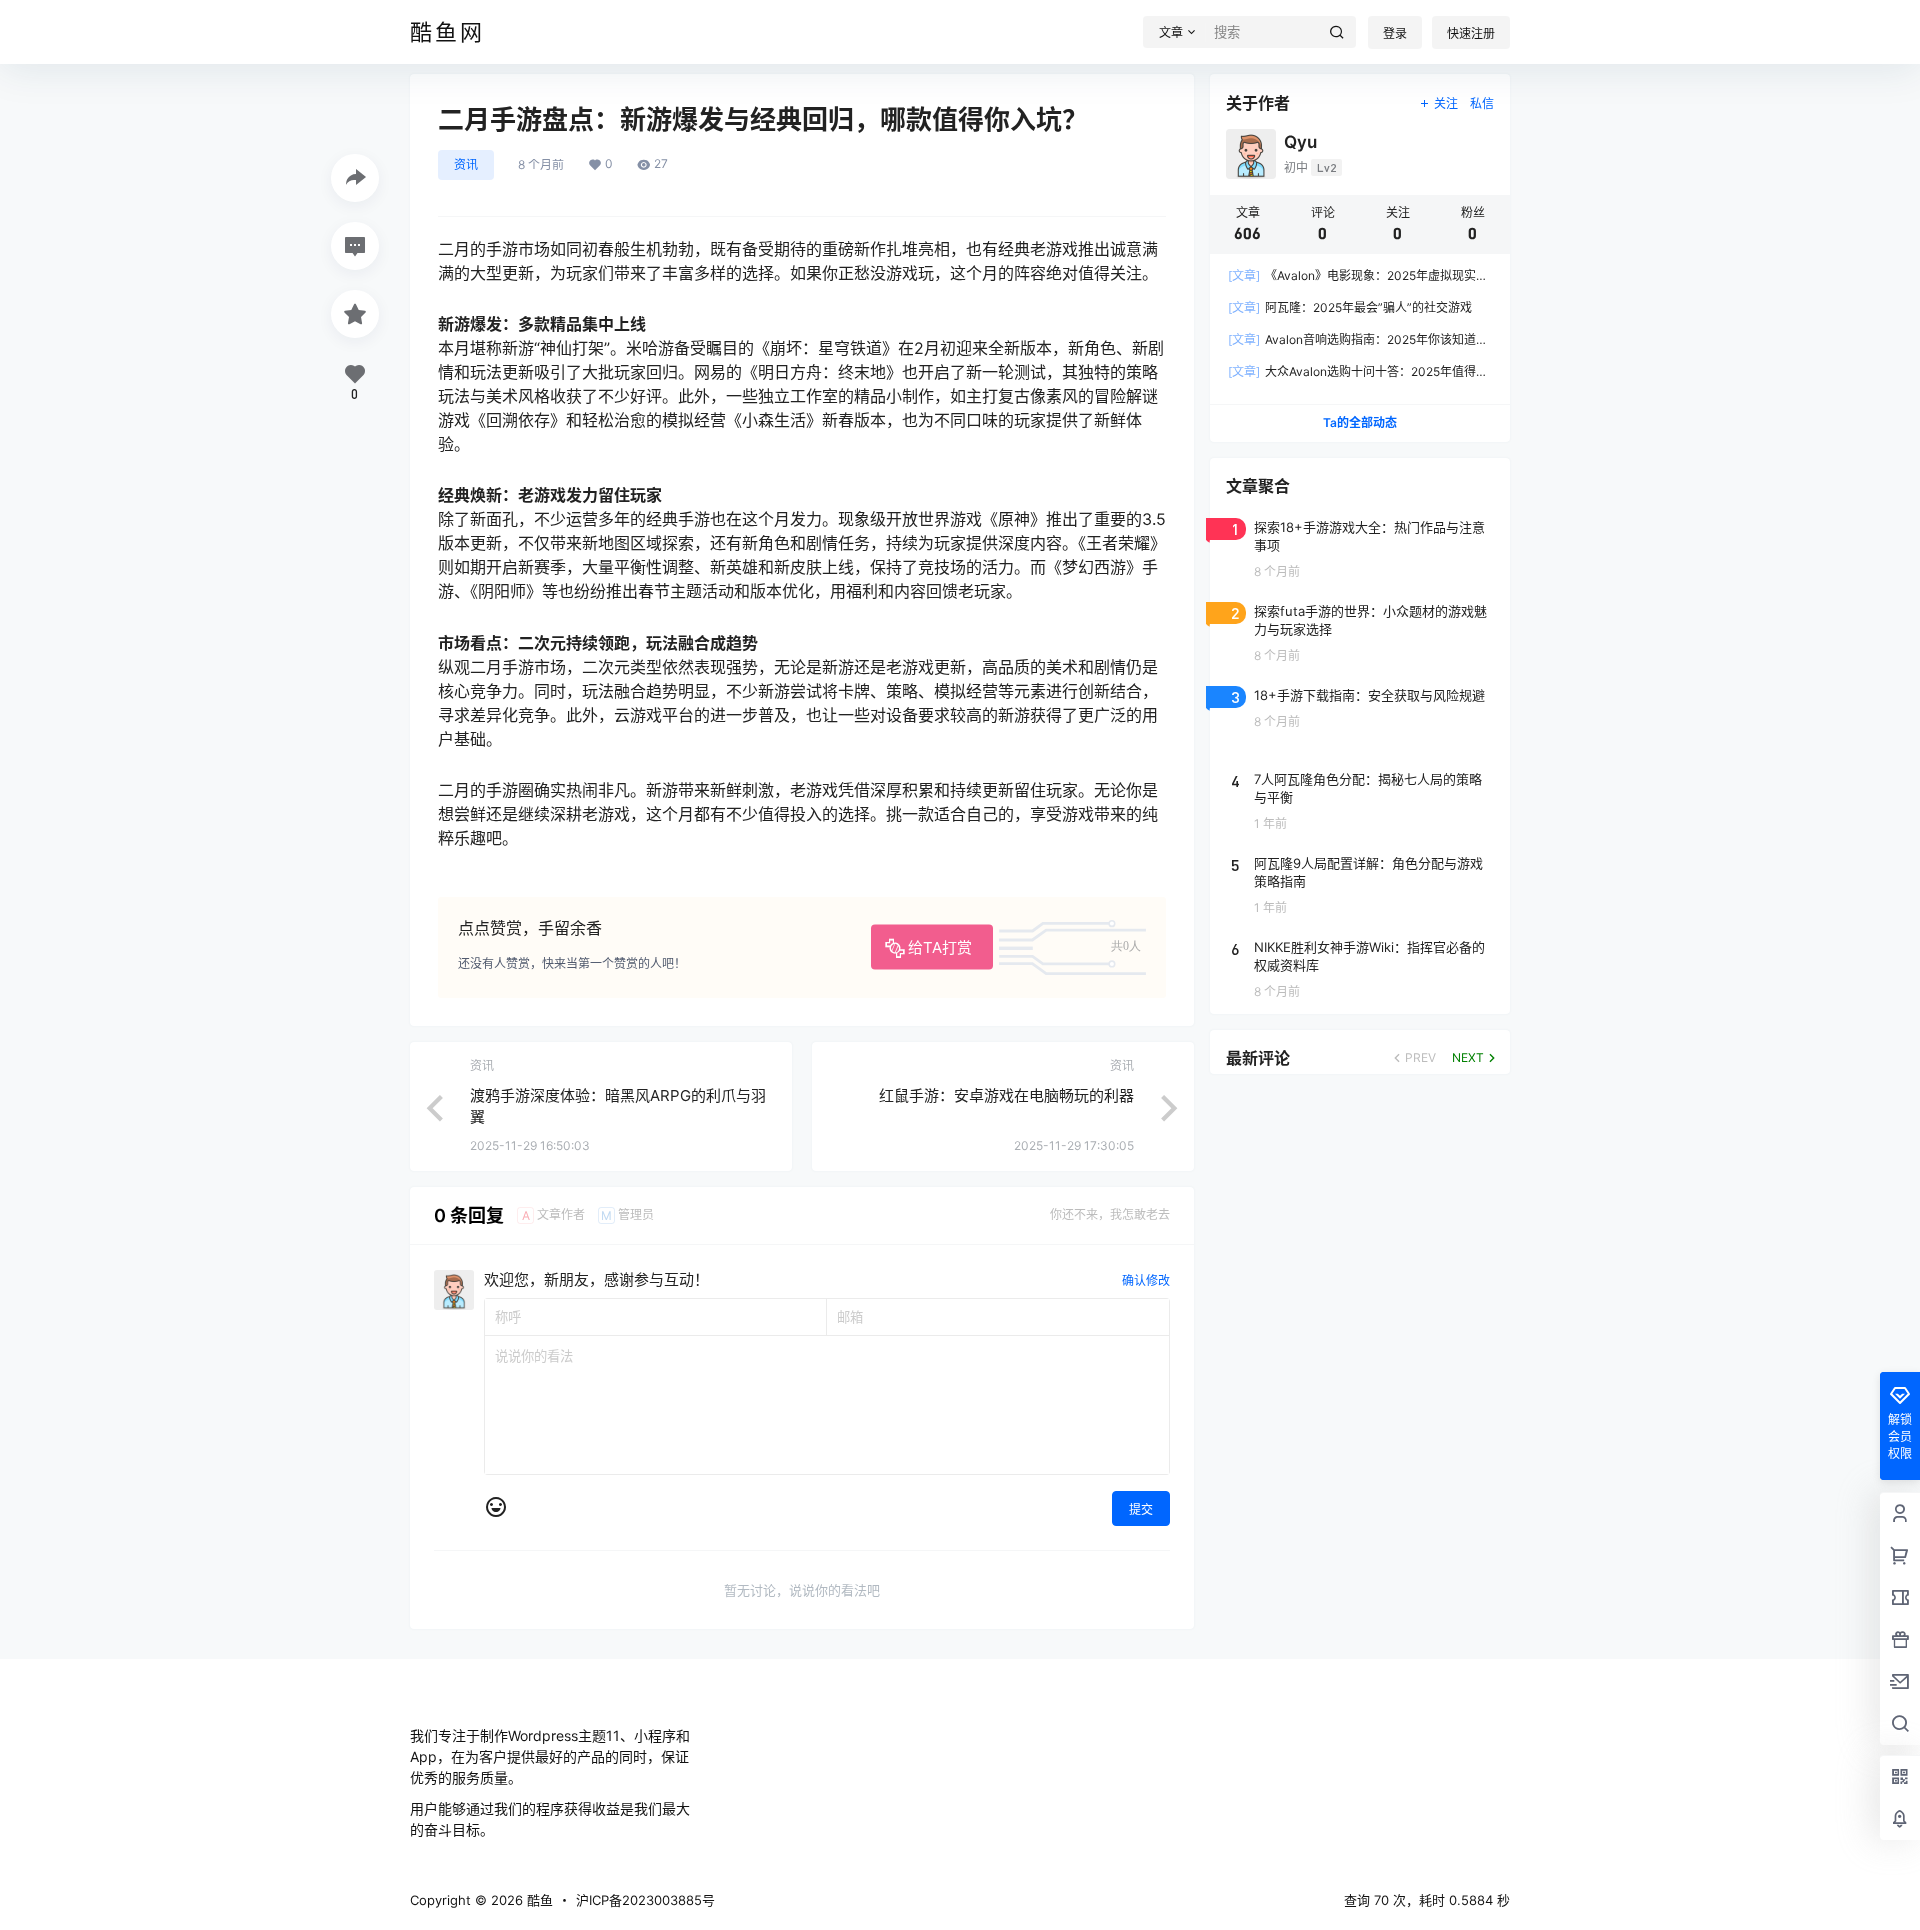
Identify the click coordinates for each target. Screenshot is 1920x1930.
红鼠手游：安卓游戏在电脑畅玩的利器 (1006, 1095)
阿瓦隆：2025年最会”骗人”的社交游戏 (1350, 307)
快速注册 (1471, 33)
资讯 (466, 164)
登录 (1395, 33)
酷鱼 (538, 1900)
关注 (1446, 103)
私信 (1482, 103)
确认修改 (1146, 1280)
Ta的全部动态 (1360, 422)
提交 (1141, 1509)
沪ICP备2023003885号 (645, 1900)
